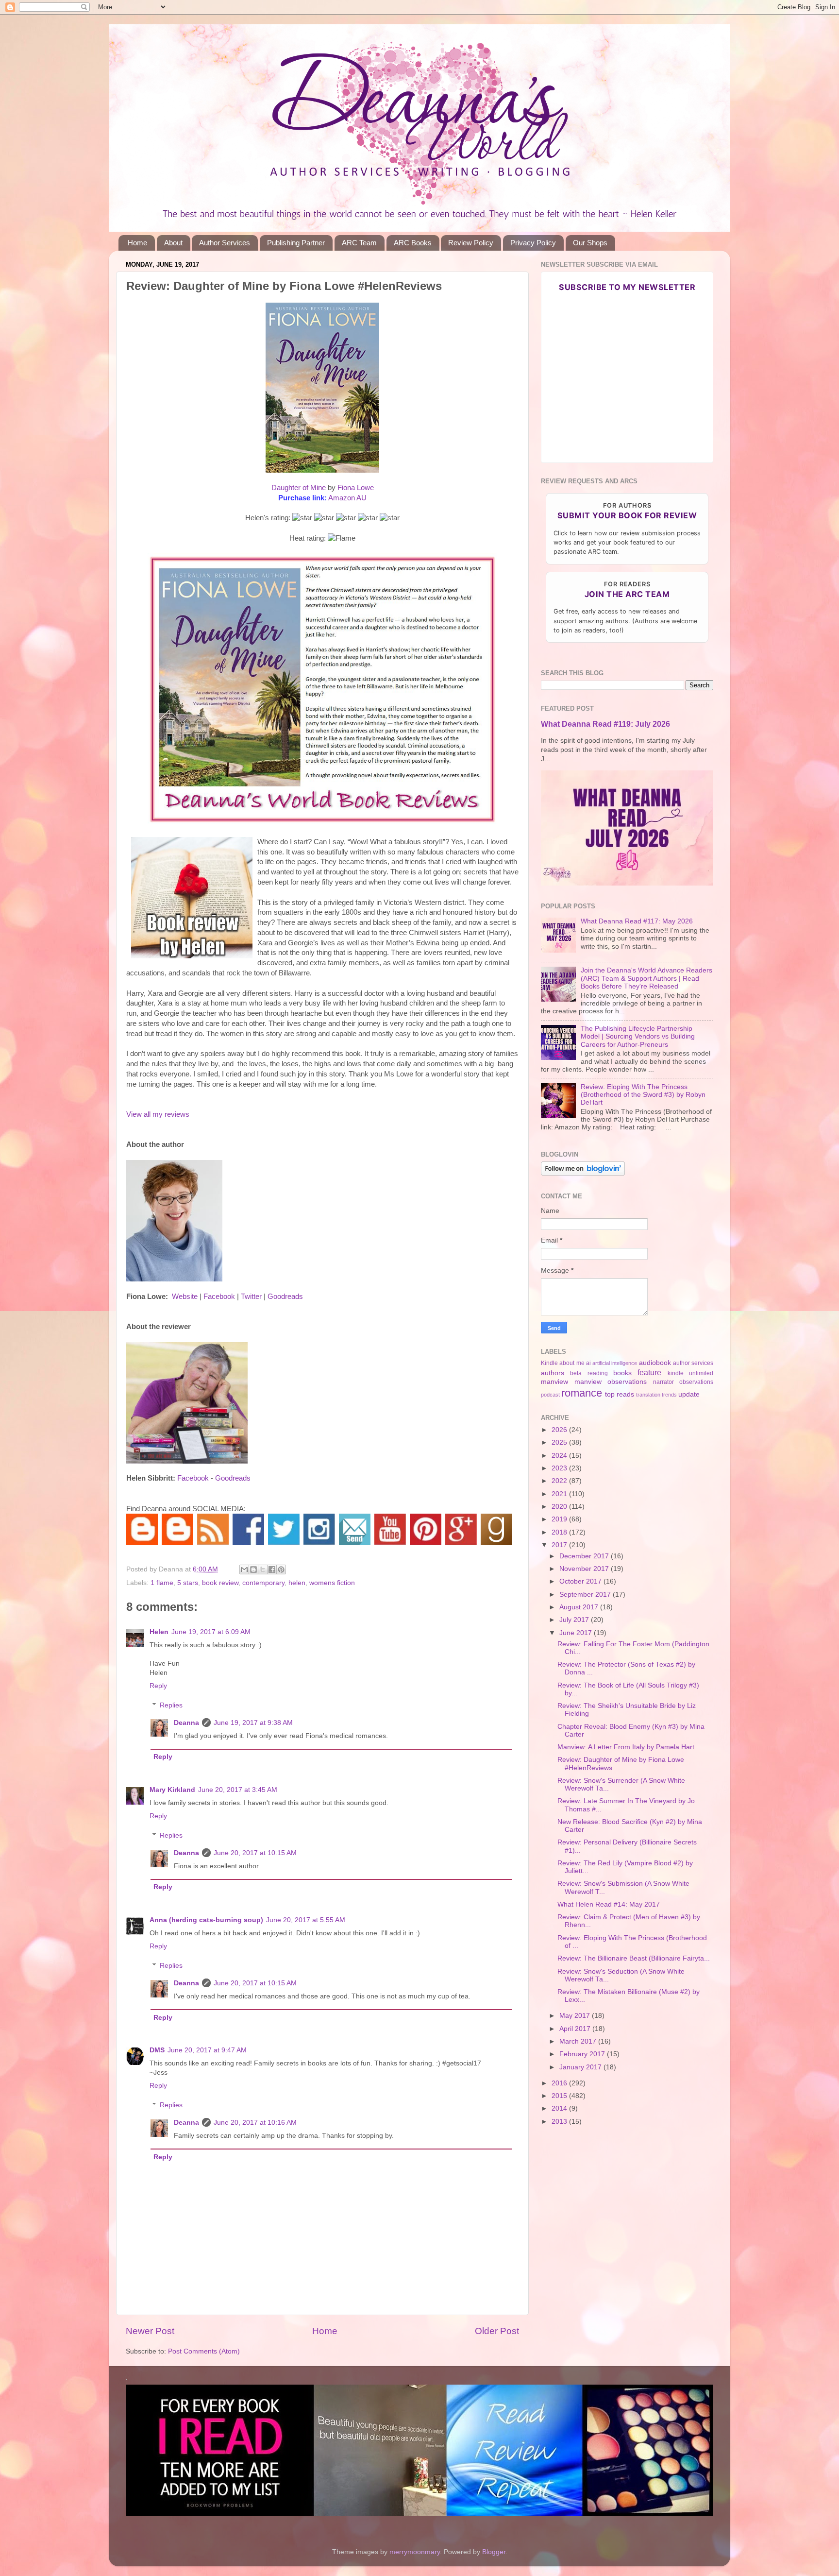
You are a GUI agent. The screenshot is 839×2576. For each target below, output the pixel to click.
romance (582, 1393)
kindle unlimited (690, 1373)
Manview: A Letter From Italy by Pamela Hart (626, 1747)
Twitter (251, 1297)
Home (137, 243)
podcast (550, 1395)
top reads (620, 1394)
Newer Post (150, 2331)
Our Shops (590, 243)
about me (572, 1363)
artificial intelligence (615, 1363)
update (689, 1394)
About (173, 243)
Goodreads (285, 1297)
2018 (560, 1532)
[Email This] (244, 1569)
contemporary (263, 1583)
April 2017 (576, 2029)
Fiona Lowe (356, 488)
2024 (560, 1456)
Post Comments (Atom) (204, 2351)
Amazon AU (347, 498)
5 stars (188, 1583)
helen (297, 1583)
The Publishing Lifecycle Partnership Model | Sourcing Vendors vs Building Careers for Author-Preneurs (638, 1036)
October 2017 (581, 1581)
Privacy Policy (533, 243)
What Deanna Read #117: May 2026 (637, 921)
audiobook (655, 1363)
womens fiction (332, 1583)
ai (588, 1363)
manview (554, 1382)
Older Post (497, 2331)
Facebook (219, 1297)
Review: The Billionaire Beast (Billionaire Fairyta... (634, 1958)
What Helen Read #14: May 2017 (609, 1904)
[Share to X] (263, 1569)
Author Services (225, 243)
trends (669, 1395)
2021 (560, 1494)
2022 (560, 1481)
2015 (560, 2096)
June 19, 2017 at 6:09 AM (211, 1632)
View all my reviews (158, 1114)
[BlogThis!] (253, 1569)
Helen (159, 1632)
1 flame (162, 1583)
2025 (560, 1442)
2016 (560, 2083)
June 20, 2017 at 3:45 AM (238, 1790)
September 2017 (586, 1595)
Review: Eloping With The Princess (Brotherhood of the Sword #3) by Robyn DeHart (643, 1095)
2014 (560, 2108)
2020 (560, 1507)
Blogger (494, 2552)
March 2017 (579, 2041)
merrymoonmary (415, 2552)
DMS (157, 2050)
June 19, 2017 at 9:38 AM (253, 1723)
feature (649, 1372)
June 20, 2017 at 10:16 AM (255, 2123)
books (622, 1373)
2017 (560, 1545)
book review (220, 1583)
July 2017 (575, 1620)
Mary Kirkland (172, 1790)
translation (648, 1395)
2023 (560, 1468)
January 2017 (581, 2067)
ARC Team (359, 243)
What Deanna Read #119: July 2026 (605, 724)
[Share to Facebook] (272, 1569)
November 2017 (585, 1569)
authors (553, 1373)
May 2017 (576, 2016)
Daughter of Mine (299, 488)
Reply (158, 1686)
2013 (560, 2122)
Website (185, 1297)
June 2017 (577, 1633)
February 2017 (583, 2054)
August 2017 (580, 1607)
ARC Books (413, 243)
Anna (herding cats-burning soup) (206, 1920)
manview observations (611, 1382)
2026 (560, 1430)
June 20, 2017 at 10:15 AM (255, 1853)
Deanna (186, 1723)
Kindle (549, 1363)
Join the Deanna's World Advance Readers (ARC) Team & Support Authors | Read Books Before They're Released (646, 978)
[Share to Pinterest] (281, 1569)
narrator (663, 1382)
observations (696, 1382)
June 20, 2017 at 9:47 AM (207, 2050)
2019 (560, 1519)
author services (693, 1363)
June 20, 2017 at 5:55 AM (306, 1920)
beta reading (589, 1373)
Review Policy (471, 243)
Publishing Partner (296, 243)
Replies (171, 1705)
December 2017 (585, 1556)
